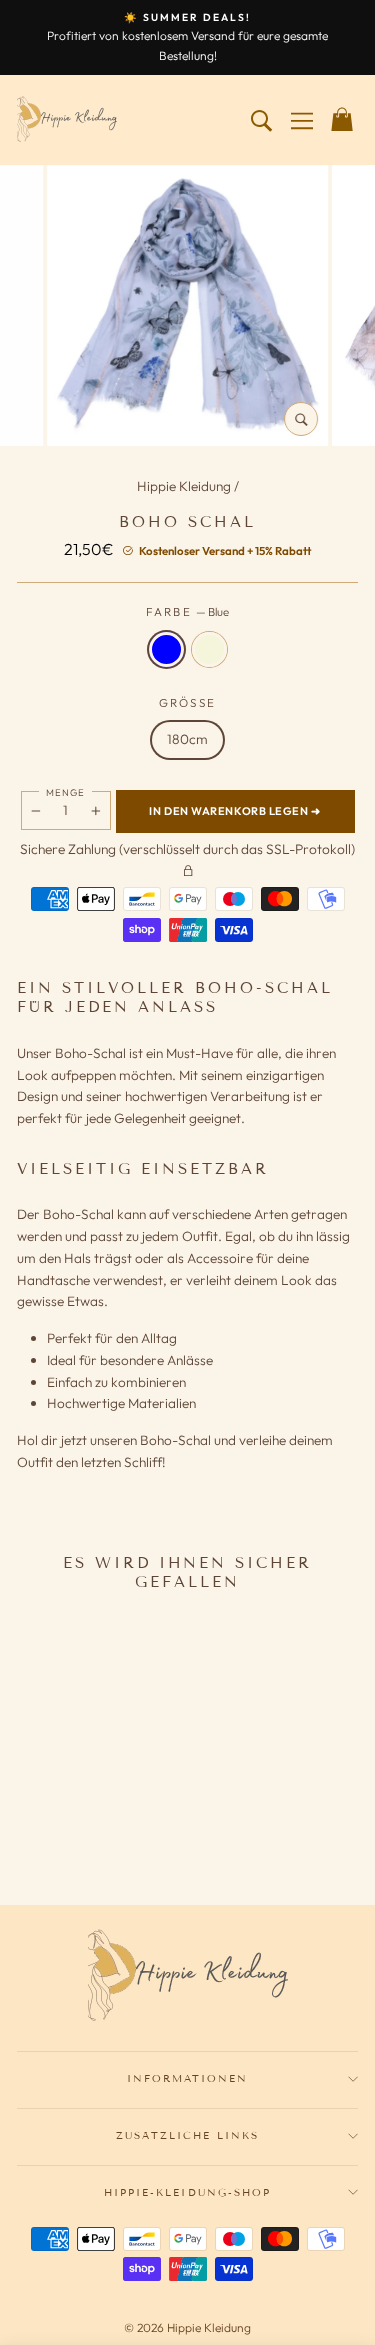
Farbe (188, 611)
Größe (188, 702)
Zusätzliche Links (188, 2135)
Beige (209, 649)
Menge (65, 792)
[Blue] (69, 1833)
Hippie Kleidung (185, 486)
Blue (166, 649)
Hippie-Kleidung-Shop (187, 2192)
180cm (187, 739)
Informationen (188, 2078)
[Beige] (95, 1833)
